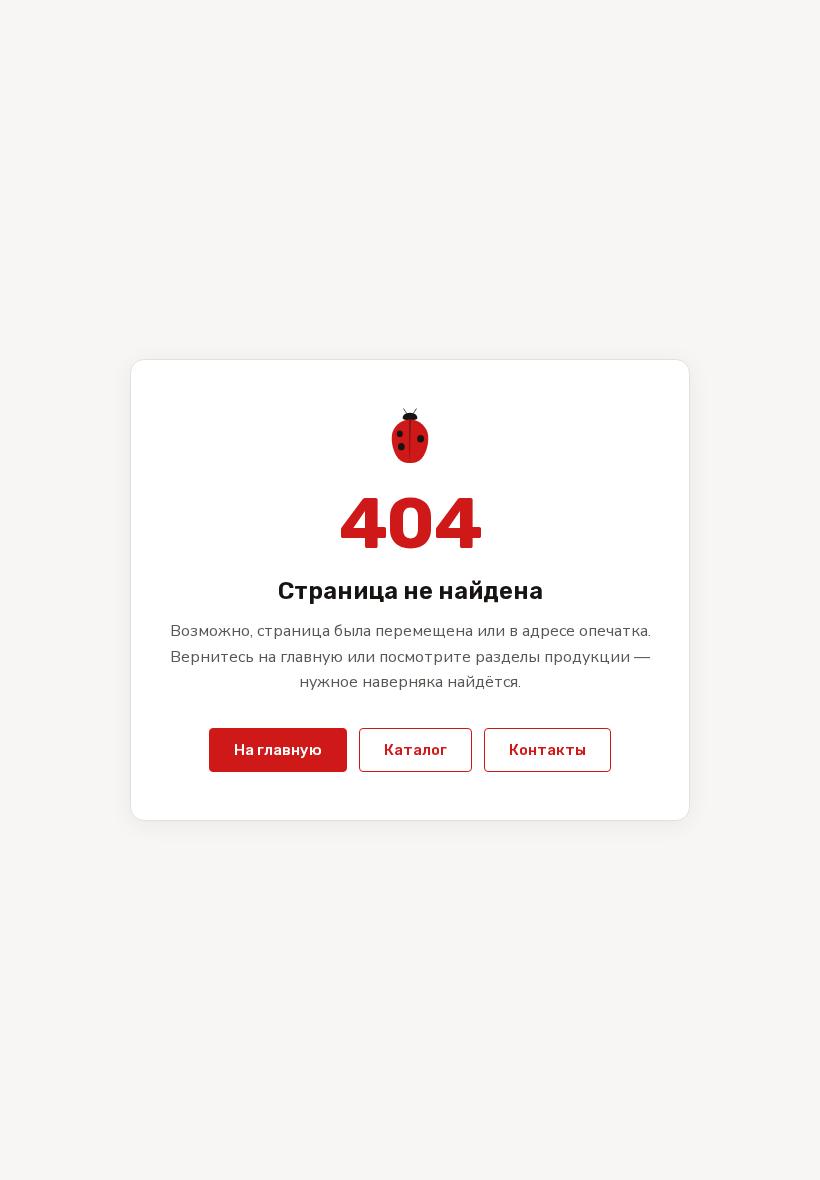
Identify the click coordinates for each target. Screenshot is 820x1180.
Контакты (547, 750)
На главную (278, 750)
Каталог (415, 750)
